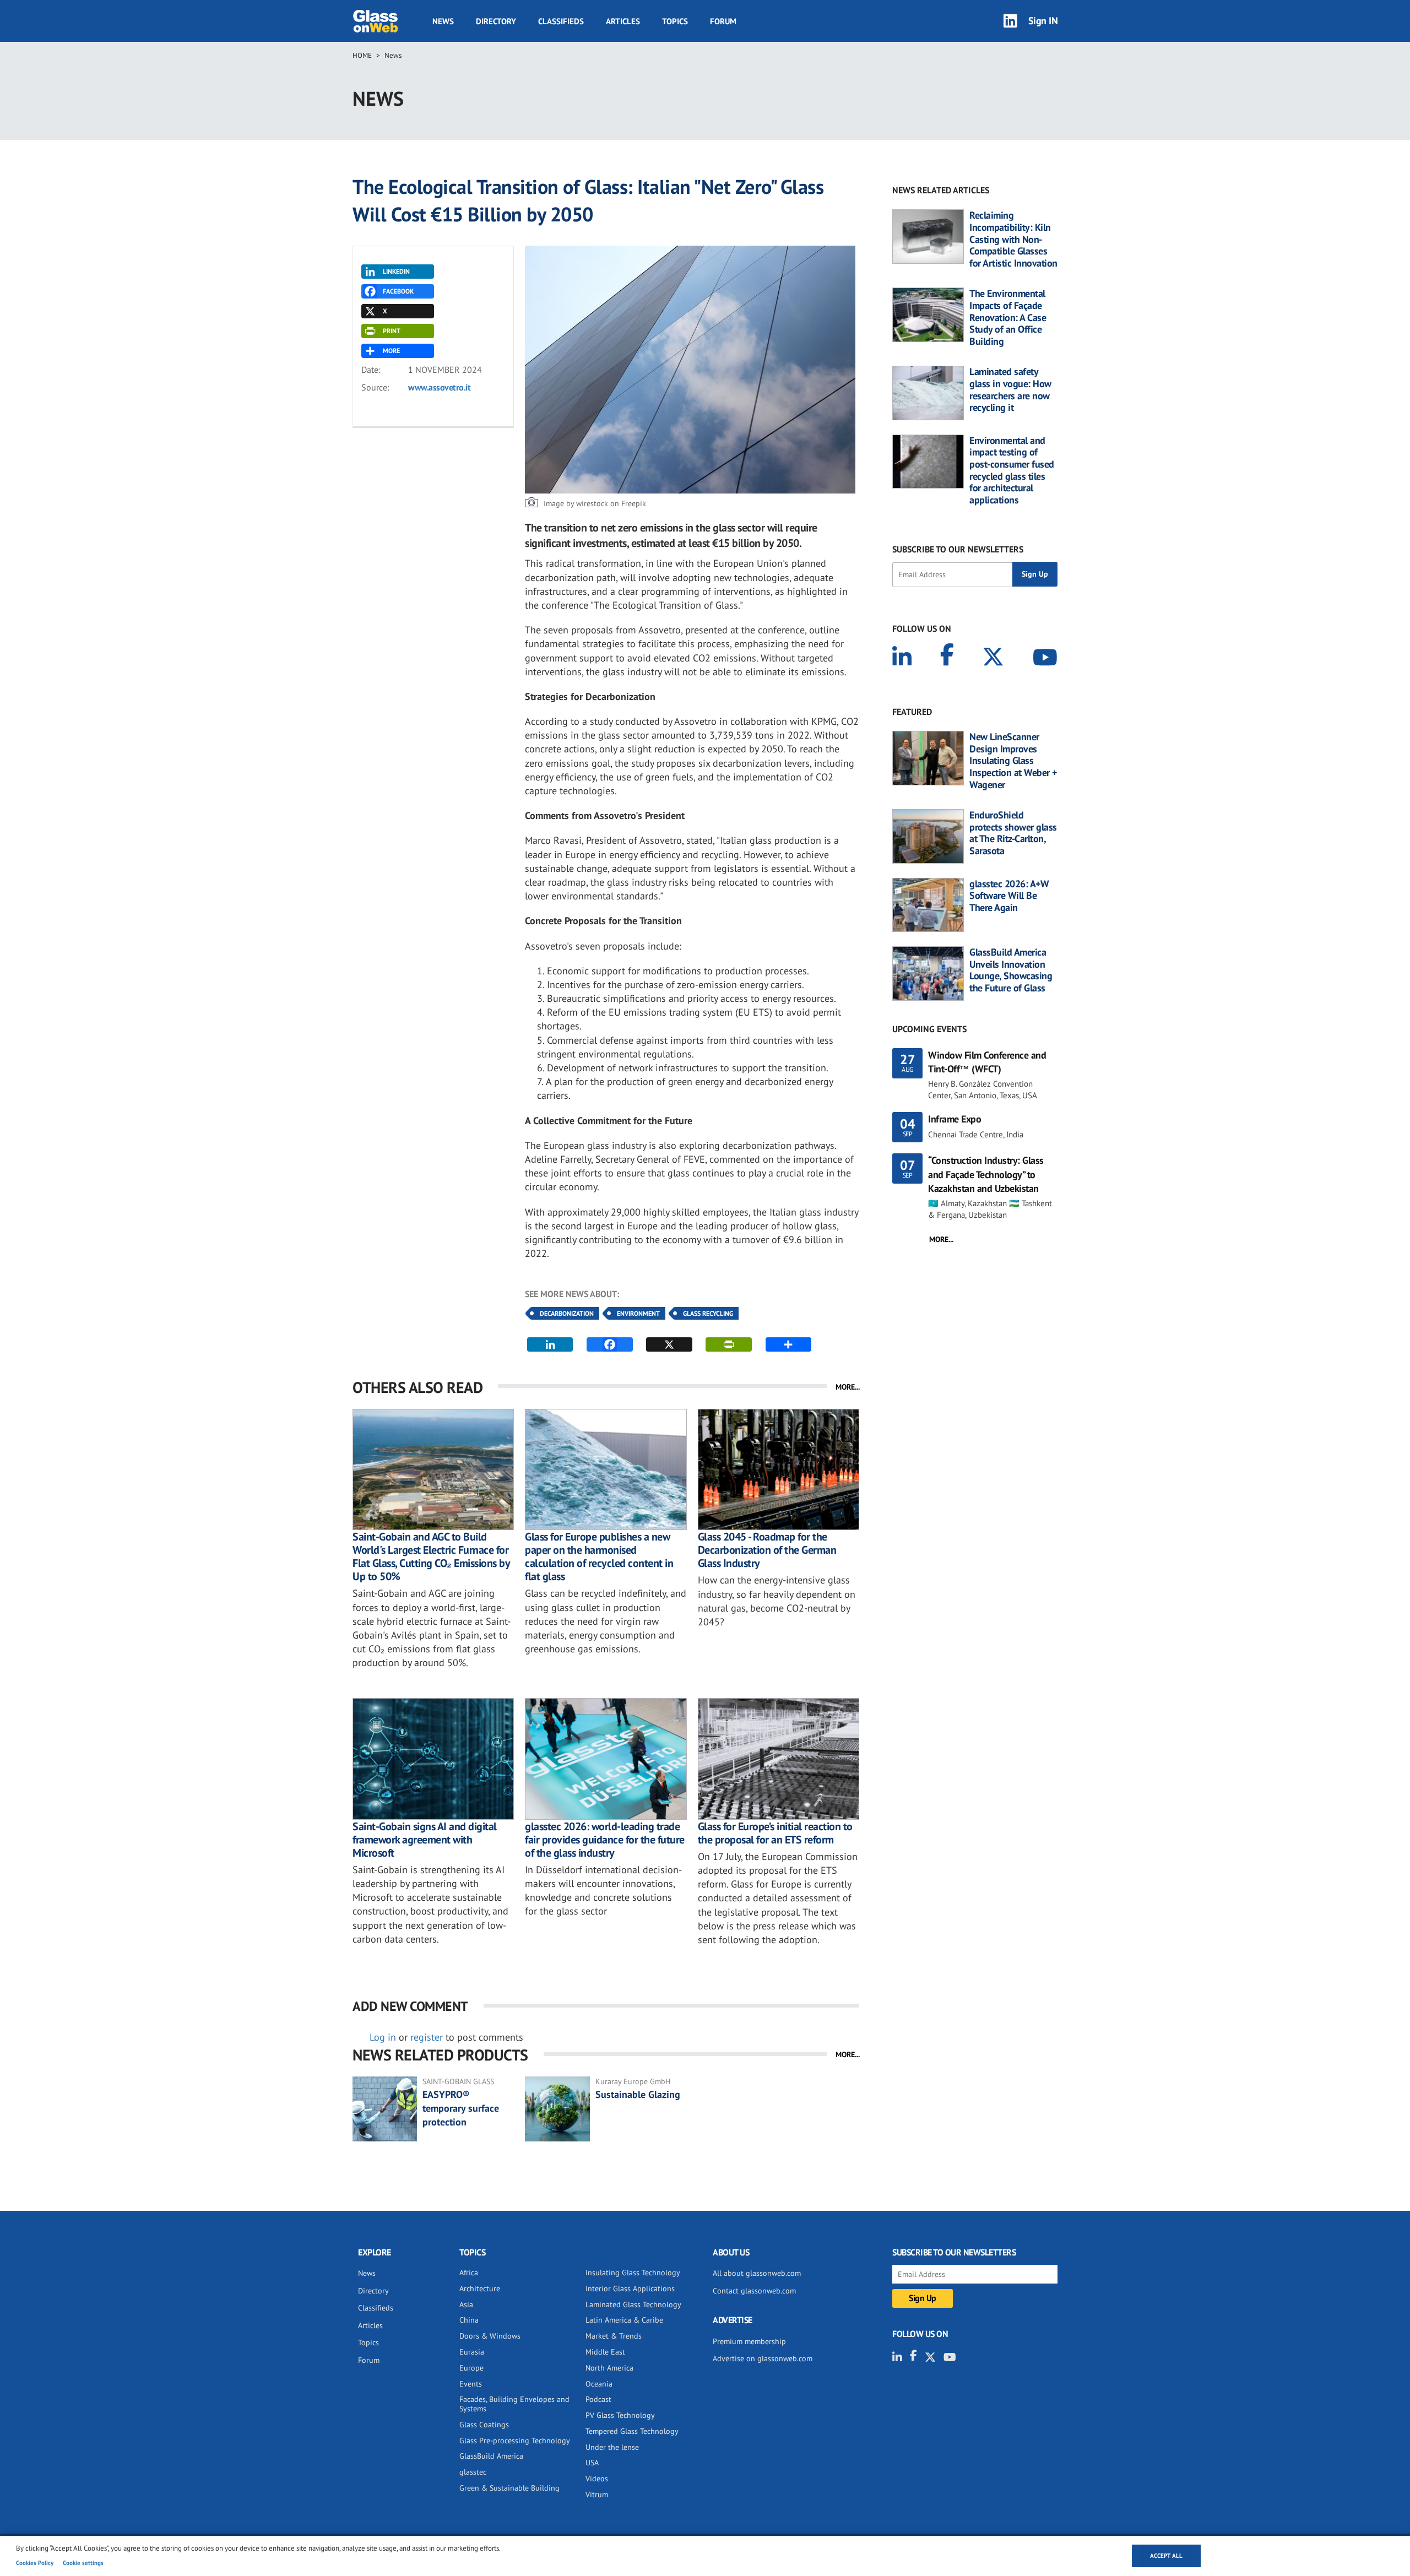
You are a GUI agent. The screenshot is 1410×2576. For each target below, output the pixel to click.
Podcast (598, 2399)
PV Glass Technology (620, 2415)
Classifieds (561, 21)
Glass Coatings (484, 2425)
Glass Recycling (708, 1313)
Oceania (599, 2384)
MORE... (848, 1387)
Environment (638, 1313)
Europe (471, 2368)
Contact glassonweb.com (754, 2291)
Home (362, 55)
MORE (391, 351)
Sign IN (1043, 21)
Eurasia (472, 2352)
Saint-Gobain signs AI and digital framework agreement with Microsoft (425, 1840)
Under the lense (612, 2447)
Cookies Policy (35, 2563)
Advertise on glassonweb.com (763, 2358)
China (469, 2320)
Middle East (605, 2352)
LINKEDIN (396, 271)
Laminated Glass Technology (633, 2304)
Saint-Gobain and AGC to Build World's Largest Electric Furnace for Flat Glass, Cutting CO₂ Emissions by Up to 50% (431, 1557)
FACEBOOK (398, 291)
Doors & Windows (490, 2336)
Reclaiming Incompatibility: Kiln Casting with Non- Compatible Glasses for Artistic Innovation (1013, 239)
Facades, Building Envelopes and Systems (514, 2404)
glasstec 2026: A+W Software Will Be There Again (1009, 896)
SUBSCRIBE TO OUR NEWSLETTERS (958, 549)
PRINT (392, 331)
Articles (623, 21)
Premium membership (749, 2341)
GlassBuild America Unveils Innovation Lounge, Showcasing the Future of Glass (1011, 970)
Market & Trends (614, 2336)
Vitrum (597, 2494)
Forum (723, 21)
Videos (597, 2479)
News (443, 21)
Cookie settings (83, 2563)
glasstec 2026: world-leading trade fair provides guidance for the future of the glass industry (605, 1840)
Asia (466, 2304)
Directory (496, 21)
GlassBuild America (491, 2456)
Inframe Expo (955, 1119)
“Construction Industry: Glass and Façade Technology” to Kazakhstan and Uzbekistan (986, 1174)
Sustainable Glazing (638, 2094)
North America (609, 2368)
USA (592, 2463)
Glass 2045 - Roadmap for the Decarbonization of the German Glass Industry (767, 1550)
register (427, 2037)
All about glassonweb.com (757, 2273)
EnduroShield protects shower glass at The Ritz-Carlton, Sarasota (1013, 833)
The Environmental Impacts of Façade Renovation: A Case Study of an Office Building (1008, 317)
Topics (675, 21)
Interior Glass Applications (630, 2288)
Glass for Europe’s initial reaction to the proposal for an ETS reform (775, 1833)
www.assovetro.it (439, 387)
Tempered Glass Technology (632, 2431)
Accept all (1166, 2556)
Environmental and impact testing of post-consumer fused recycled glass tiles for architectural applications (1012, 470)
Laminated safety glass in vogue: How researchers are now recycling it (1010, 389)
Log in (383, 2037)
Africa (469, 2273)
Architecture (480, 2288)
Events (471, 2384)
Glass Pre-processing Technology (515, 2441)
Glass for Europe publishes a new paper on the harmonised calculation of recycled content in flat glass (599, 1557)
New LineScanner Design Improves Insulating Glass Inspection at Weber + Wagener (1013, 761)
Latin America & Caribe (624, 2320)
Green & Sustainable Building (509, 2488)
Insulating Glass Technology (633, 2273)
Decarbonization (567, 1313)
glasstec (473, 2472)
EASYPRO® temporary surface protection (461, 2108)
